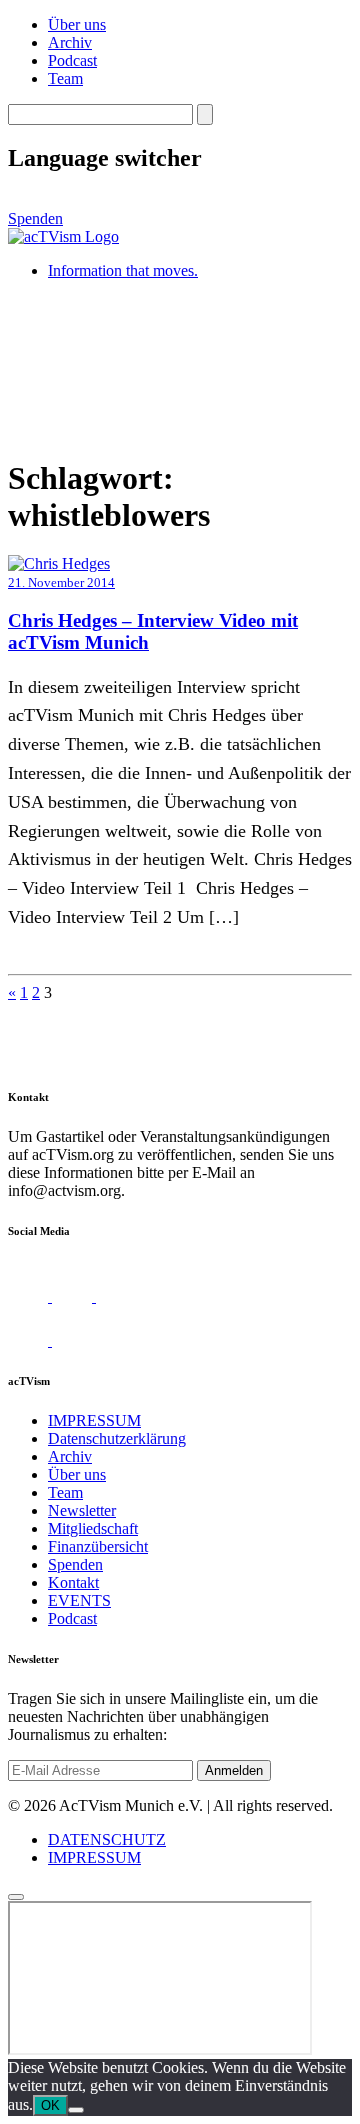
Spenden (35, 218)
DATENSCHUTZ (107, 1839)
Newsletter (82, 1510)
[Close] (16, 1897)
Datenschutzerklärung (117, 1438)
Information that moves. (123, 270)
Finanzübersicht (98, 1546)
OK (50, 2105)
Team (65, 78)
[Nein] (76, 2110)
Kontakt (73, 1582)
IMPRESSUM (94, 1420)
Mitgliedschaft (93, 1528)
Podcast (72, 60)
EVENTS (79, 1600)
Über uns (77, 24)
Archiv (70, 42)
